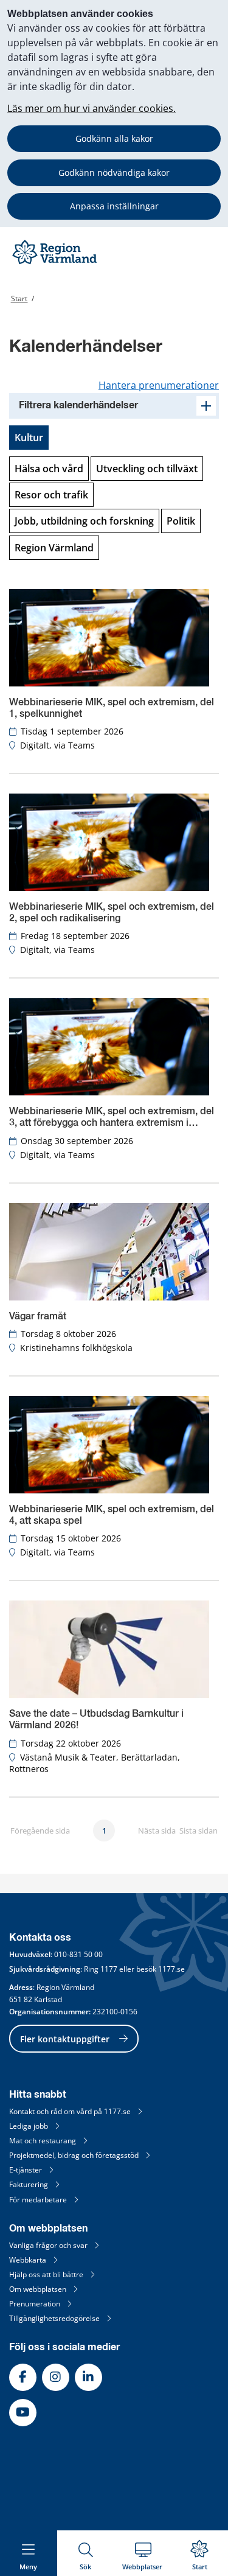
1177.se (171, 1969)
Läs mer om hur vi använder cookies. (92, 108)
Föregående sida (40, 1831)
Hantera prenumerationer (159, 385)
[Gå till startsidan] (56, 264)
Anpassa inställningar (114, 206)
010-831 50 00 (78, 1954)
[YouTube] (23, 2413)
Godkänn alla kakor (114, 138)
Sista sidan (199, 1831)
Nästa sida (157, 1831)
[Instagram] (56, 2377)
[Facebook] (23, 2377)
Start (19, 298)
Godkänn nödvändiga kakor (114, 173)
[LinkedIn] (88, 2377)
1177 (109, 1969)
